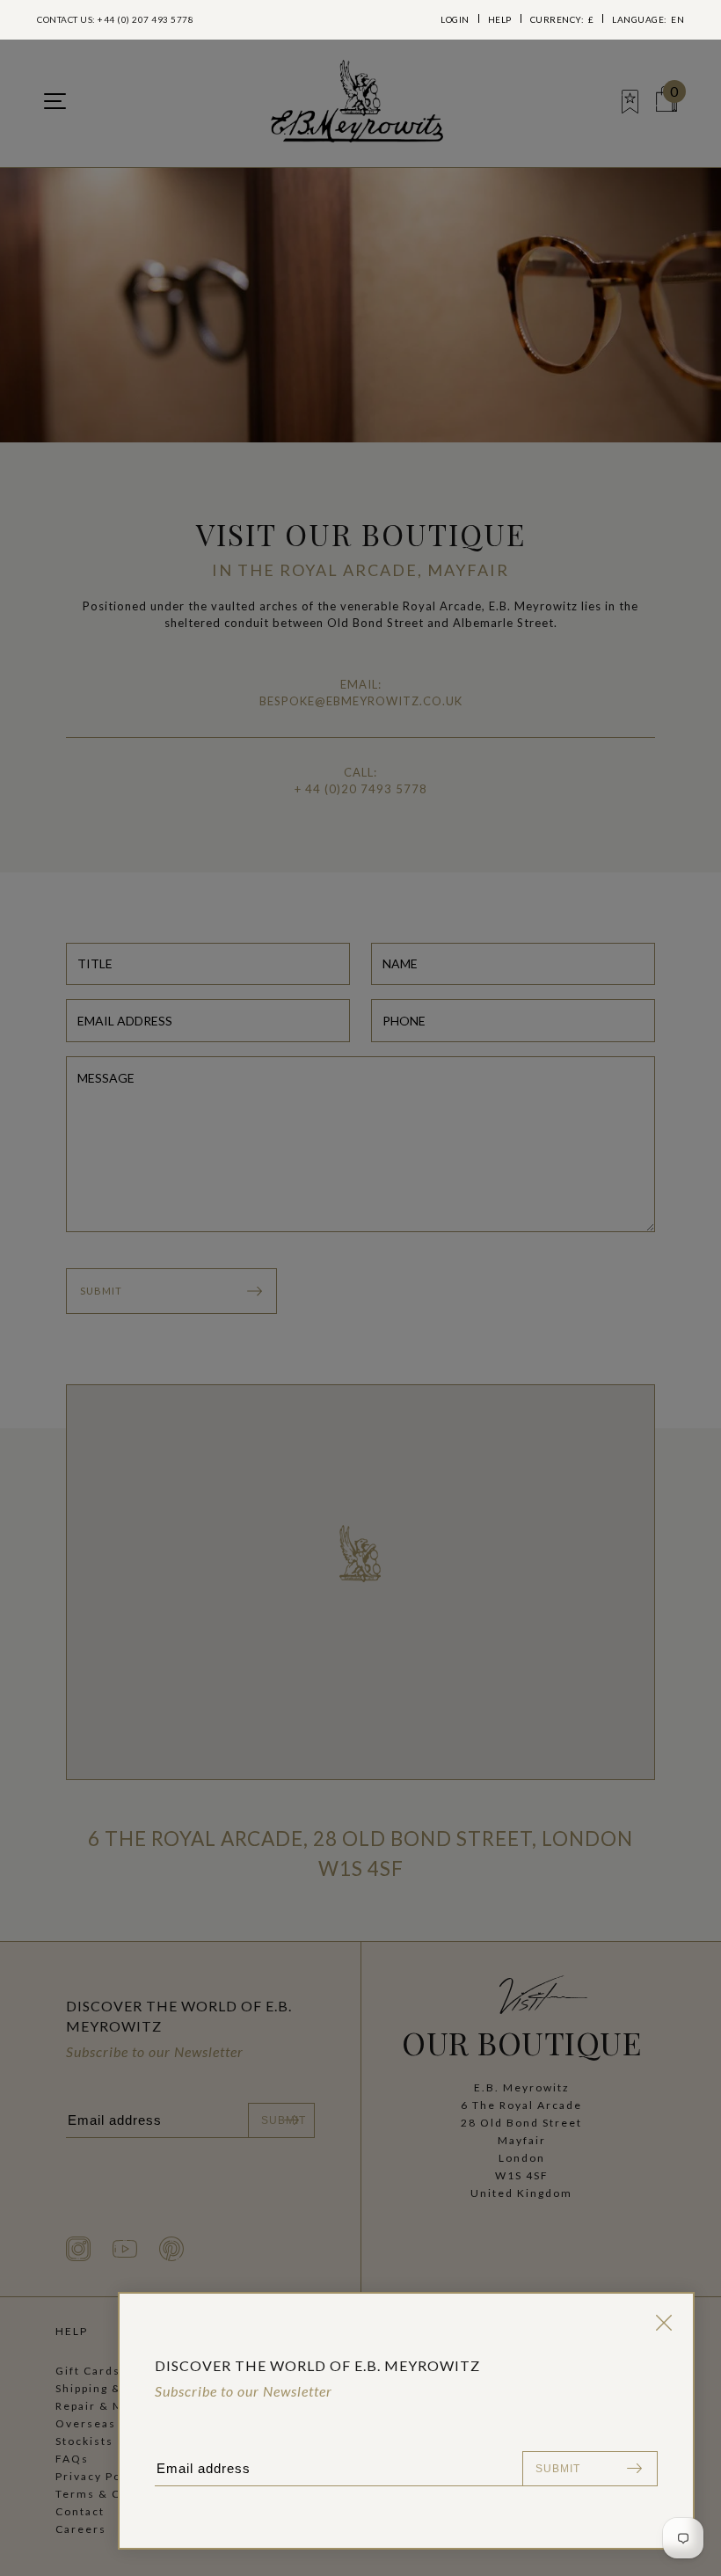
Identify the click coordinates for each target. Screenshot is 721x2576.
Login (455, 19)
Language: (648, 19)
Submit (558, 2469)
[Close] (660, 2323)
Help (500, 19)
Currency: (562, 19)
